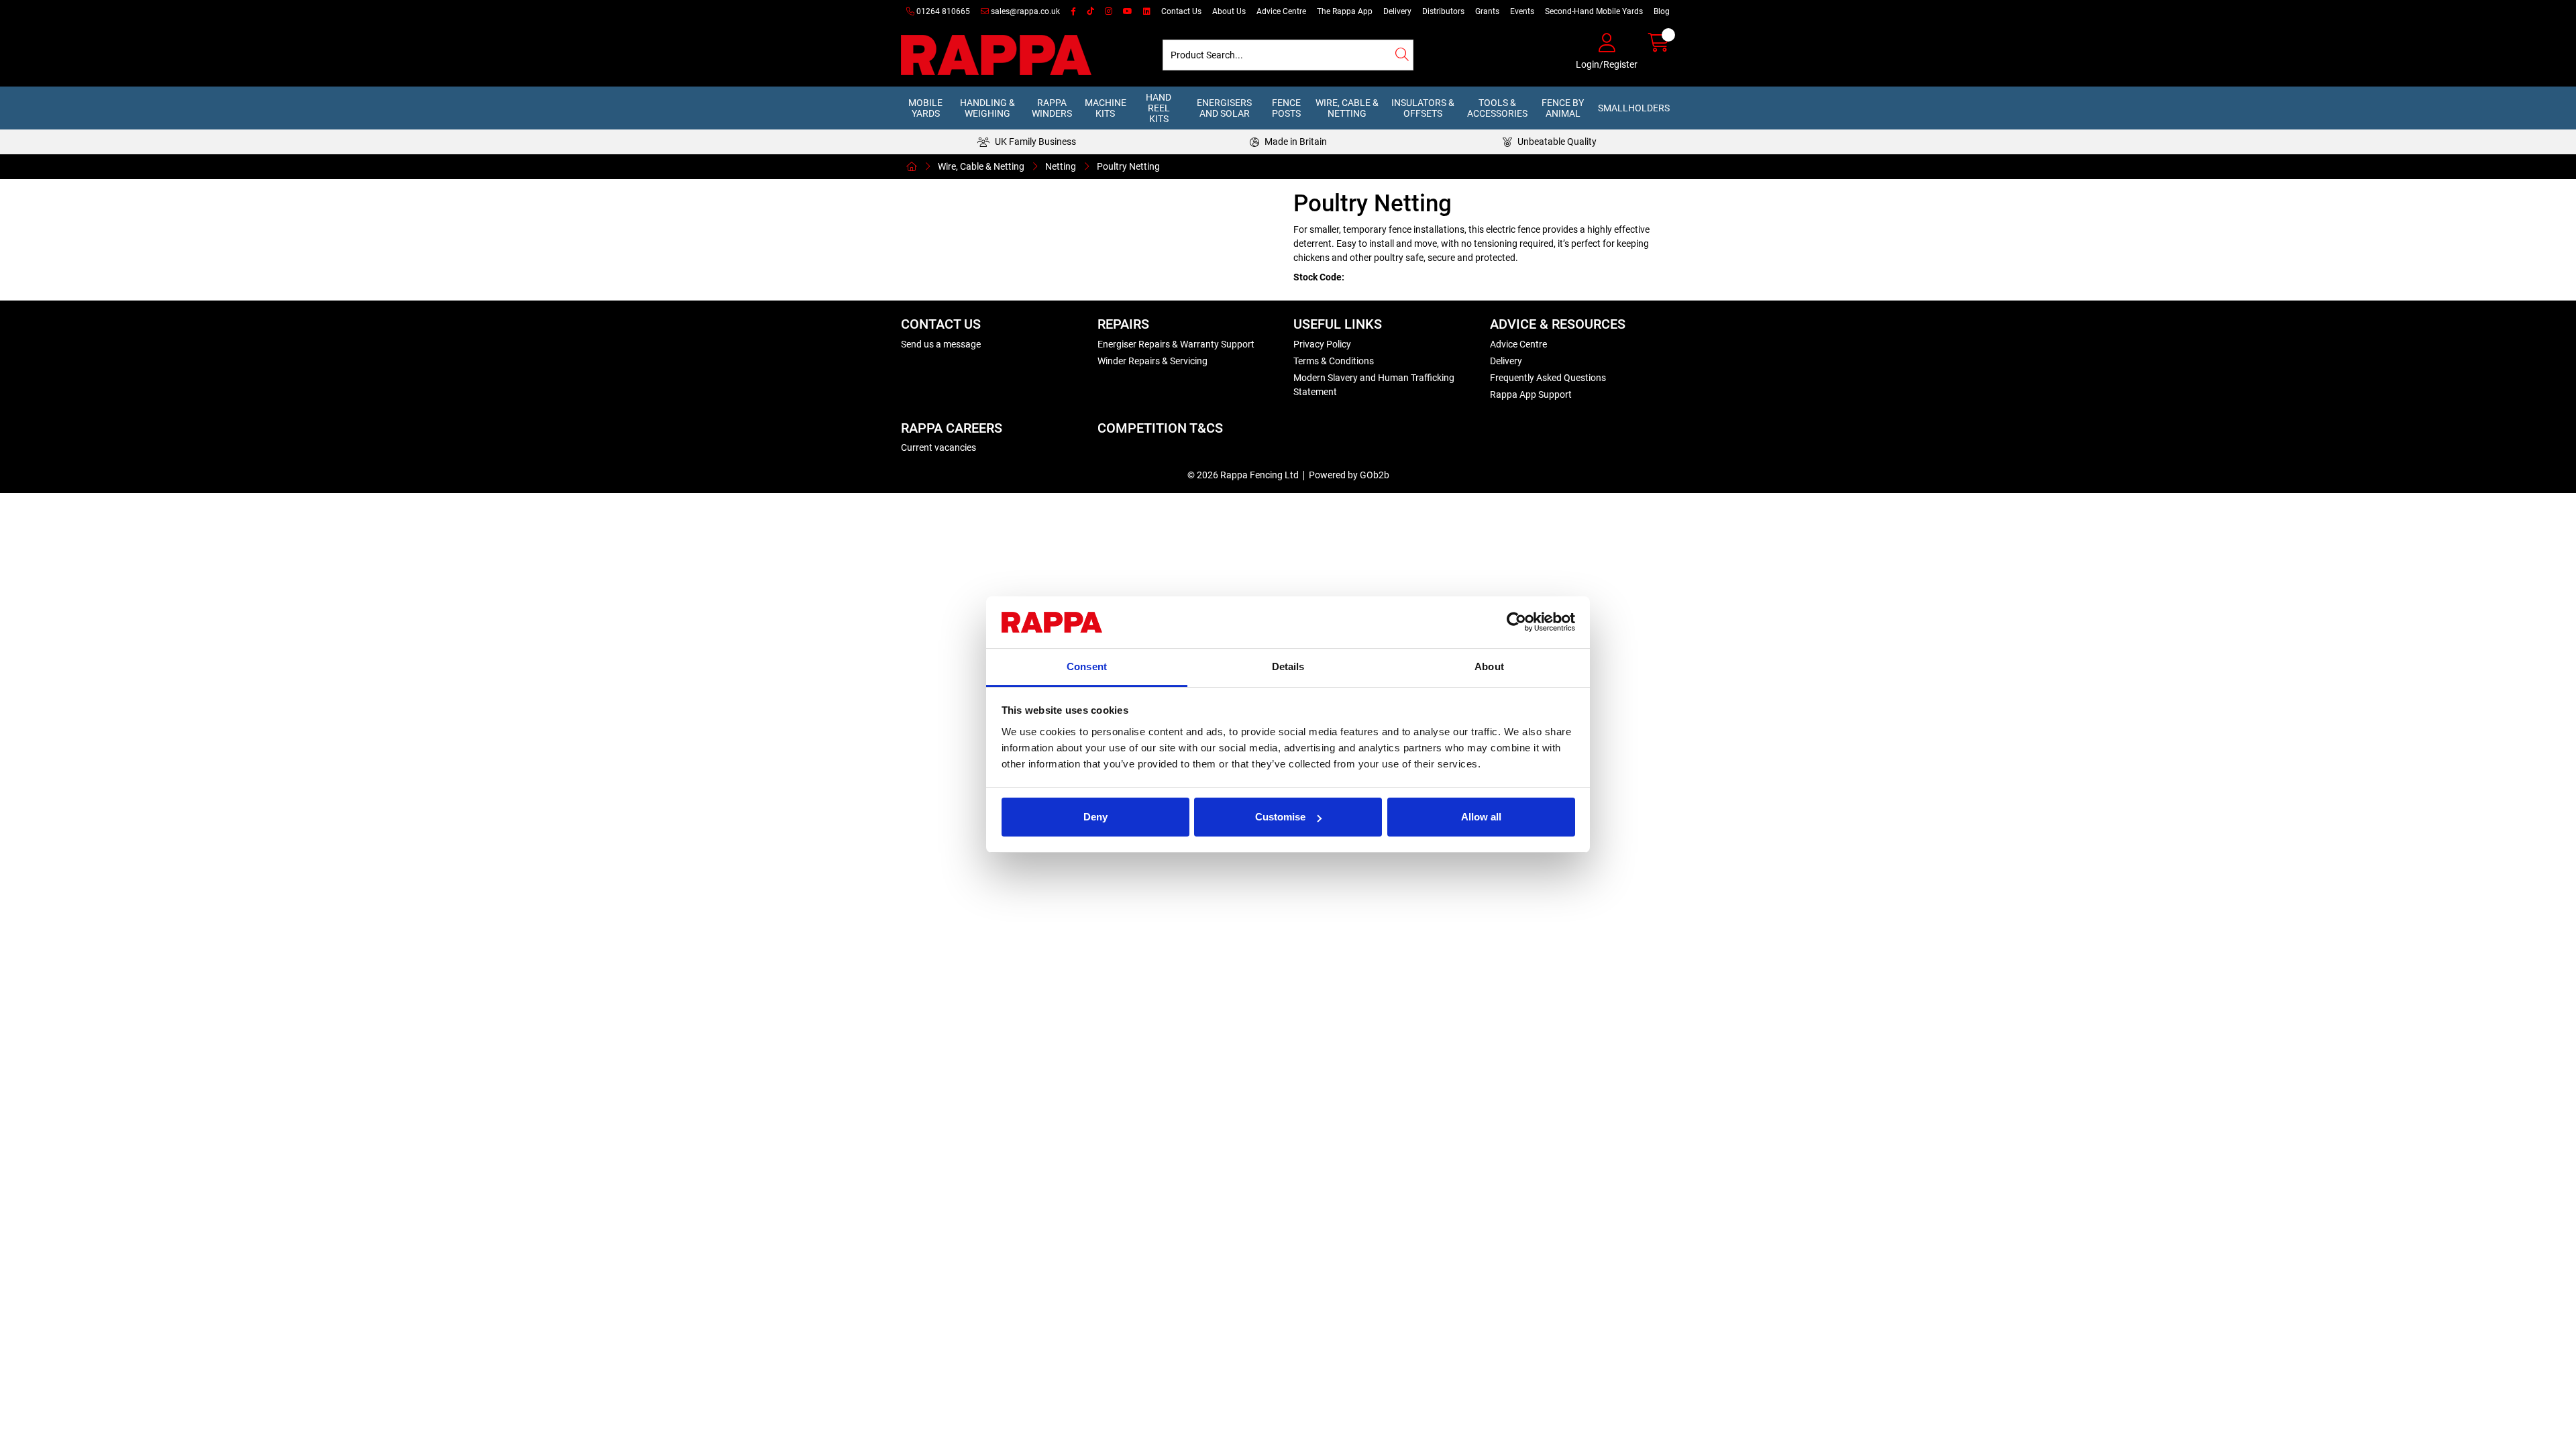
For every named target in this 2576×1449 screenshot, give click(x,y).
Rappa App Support (1531, 394)
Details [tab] (1288, 666)
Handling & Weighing (987, 108)
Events (1522, 11)
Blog (1662, 11)
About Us (1229, 11)
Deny (1095, 817)
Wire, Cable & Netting (1347, 108)
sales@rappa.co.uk (1024, 11)
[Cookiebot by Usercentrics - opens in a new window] (1516, 623)
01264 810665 (942, 11)
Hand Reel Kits (1159, 108)
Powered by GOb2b (1349, 475)
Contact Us (1181, 11)
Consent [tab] (1087, 666)
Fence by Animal (1563, 108)
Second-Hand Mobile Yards (1594, 11)
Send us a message (941, 344)
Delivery (1397, 11)
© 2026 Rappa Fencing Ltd (1243, 475)
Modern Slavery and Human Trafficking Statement (1374, 385)
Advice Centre (1281, 11)
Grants (1487, 11)
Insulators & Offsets (1423, 108)
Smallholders (1634, 108)
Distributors (1443, 11)
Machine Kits (1106, 108)
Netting (1061, 166)
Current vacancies (938, 447)
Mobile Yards (925, 108)
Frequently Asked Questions (1548, 378)
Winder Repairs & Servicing (1152, 361)
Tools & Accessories (1497, 108)
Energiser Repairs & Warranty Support (1176, 344)
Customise (1280, 817)
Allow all (1481, 817)
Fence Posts (1286, 108)
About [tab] (1489, 666)
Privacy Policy (1322, 344)
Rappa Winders (1052, 108)
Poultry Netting (1128, 166)
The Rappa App (1345, 11)
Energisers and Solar (1224, 108)
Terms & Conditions (1334, 361)
